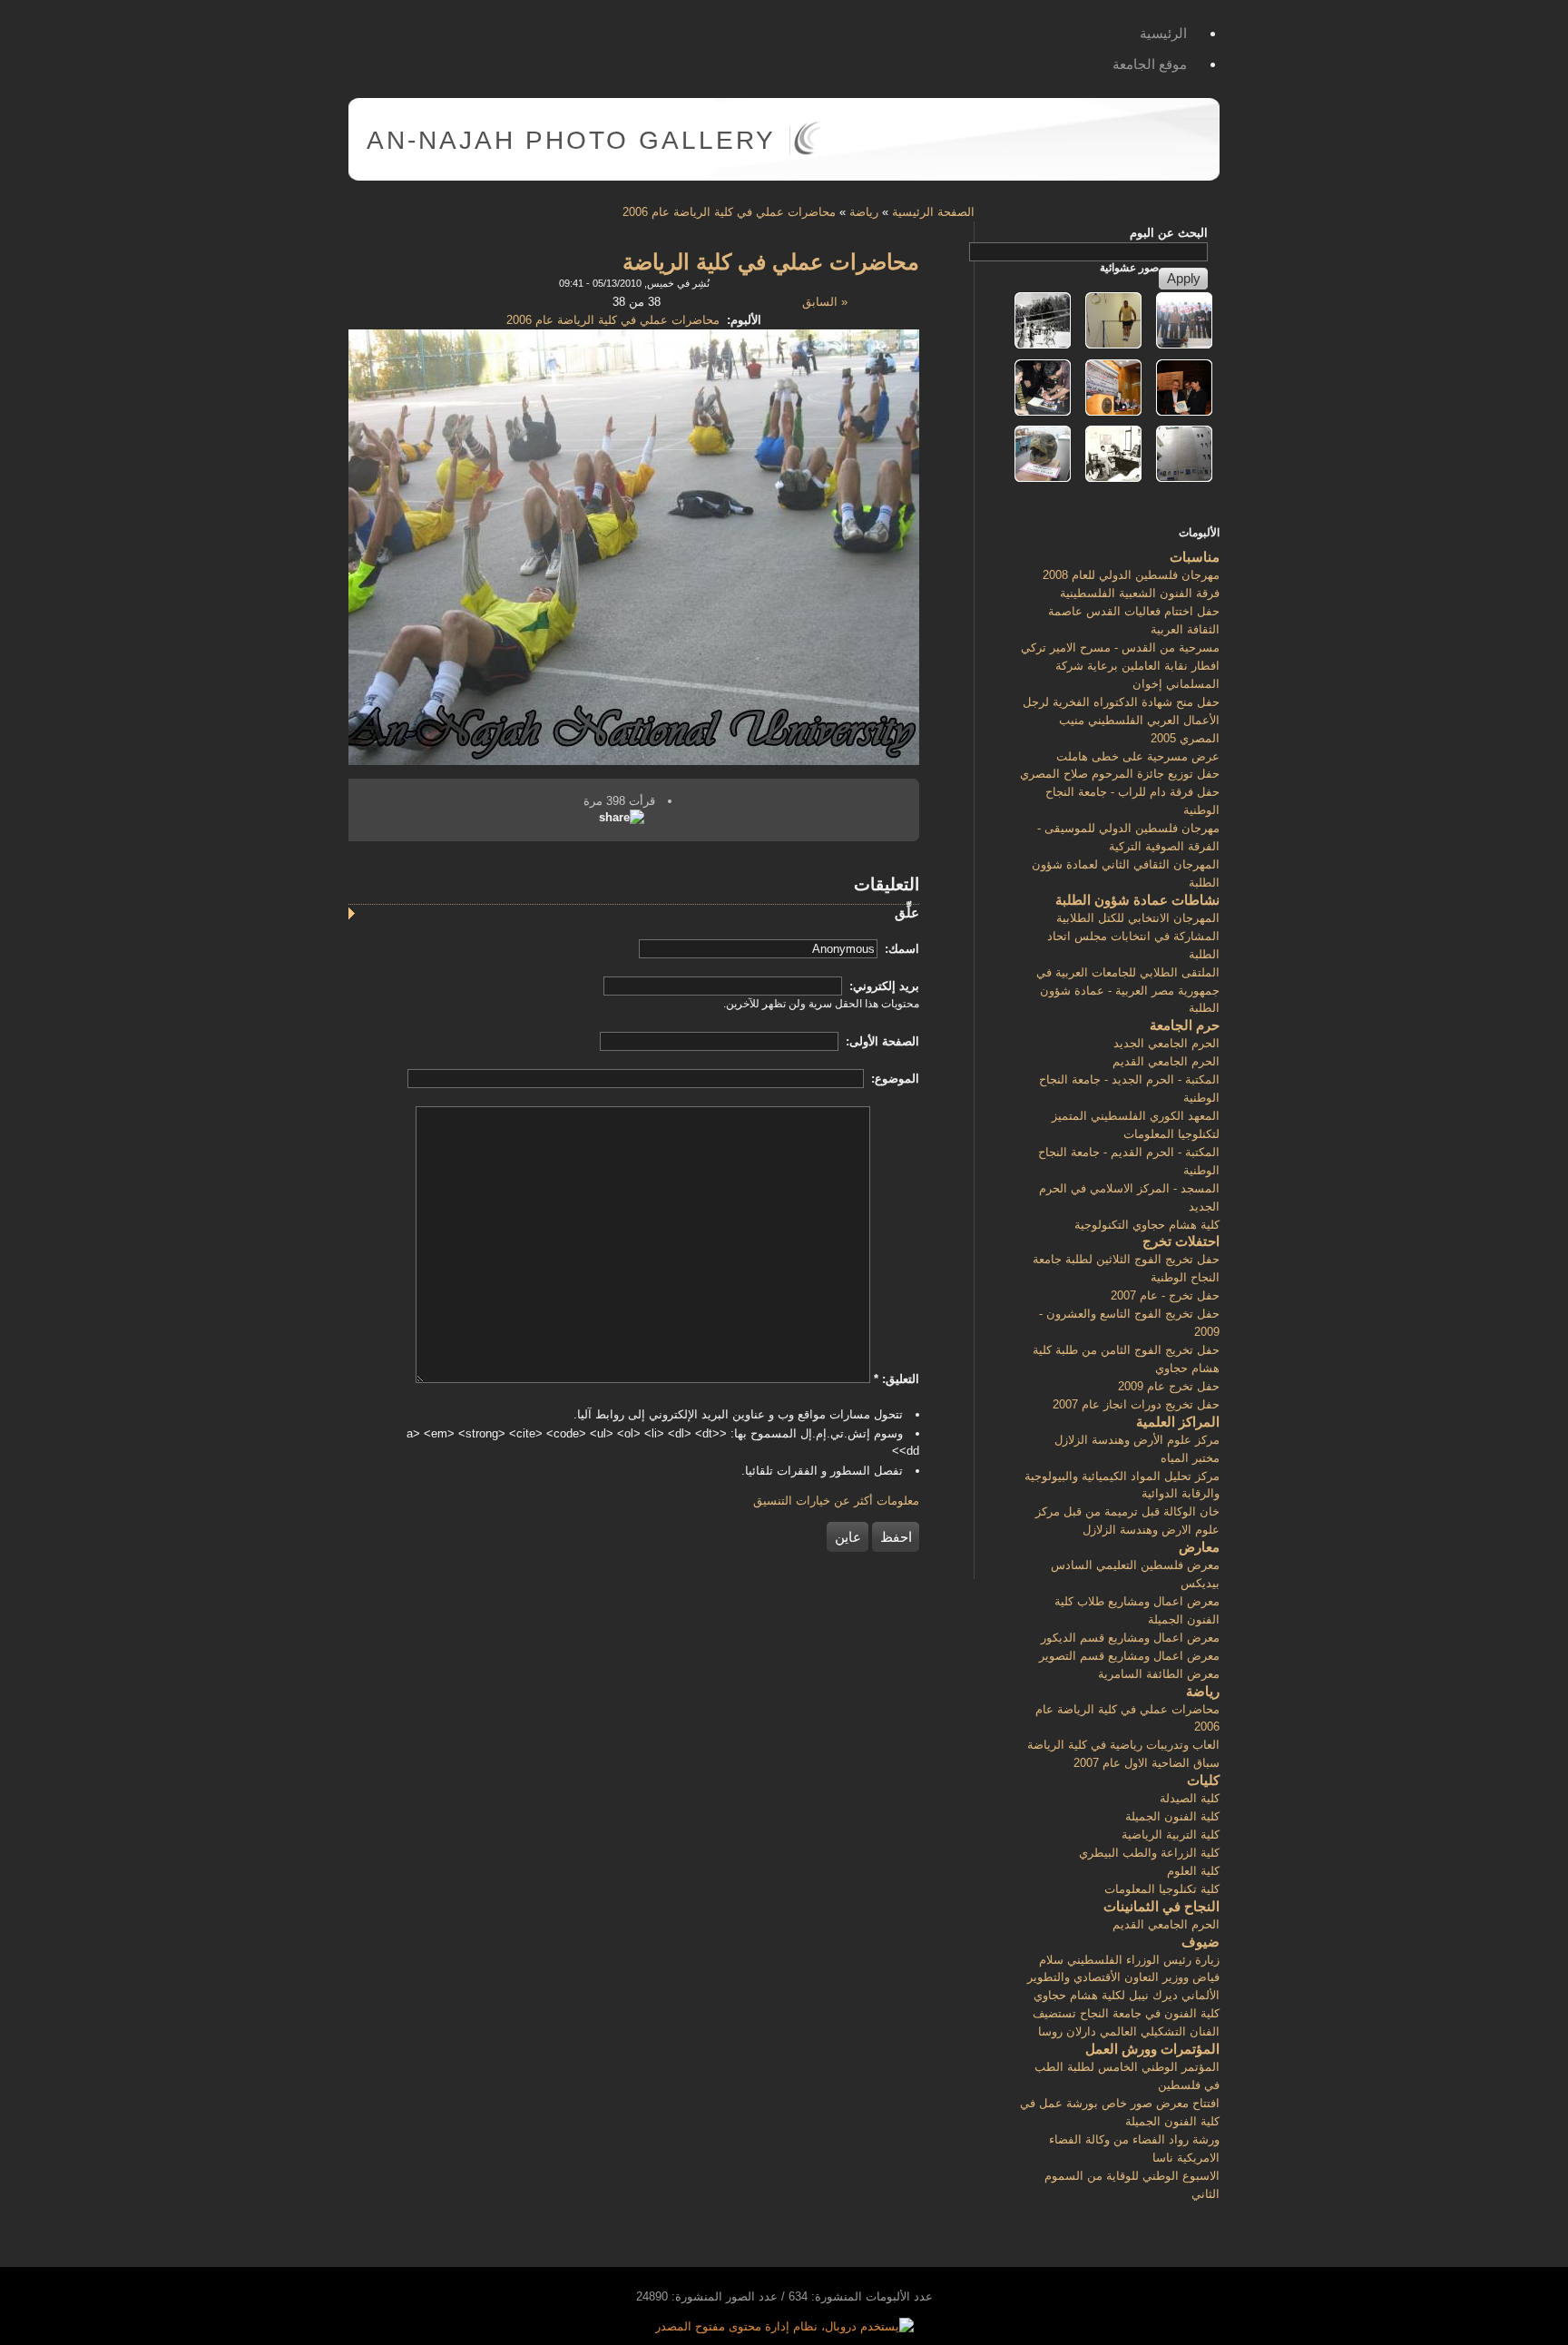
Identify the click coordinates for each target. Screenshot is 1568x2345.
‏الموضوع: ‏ (893, 1079)
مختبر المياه (1190, 1458)
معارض (1199, 1547)
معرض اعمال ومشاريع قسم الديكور (1130, 1638)
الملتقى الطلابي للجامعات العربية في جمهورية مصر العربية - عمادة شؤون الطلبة (1128, 991)
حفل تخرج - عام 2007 (1165, 1295)
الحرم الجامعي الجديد (1166, 1043)
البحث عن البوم (1169, 233)
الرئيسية (1163, 33)
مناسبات (1195, 557)
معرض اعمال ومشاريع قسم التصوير (1129, 1656)
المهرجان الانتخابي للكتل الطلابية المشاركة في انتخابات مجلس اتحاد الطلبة (1133, 936)
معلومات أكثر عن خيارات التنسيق (836, 1501)
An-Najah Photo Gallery (571, 140)
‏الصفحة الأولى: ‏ (881, 1041)
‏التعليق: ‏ (897, 1379)
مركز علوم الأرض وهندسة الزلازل (1137, 1440)
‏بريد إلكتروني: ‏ (882, 986)
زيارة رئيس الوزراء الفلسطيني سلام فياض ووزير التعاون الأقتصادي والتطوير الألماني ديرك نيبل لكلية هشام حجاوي (1123, 1978)
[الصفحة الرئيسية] (807, 151)
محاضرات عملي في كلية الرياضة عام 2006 (729, 212)
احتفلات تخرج (1181, 1241)
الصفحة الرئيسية (933, 212)
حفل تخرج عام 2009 (1169, 1386)
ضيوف (1200, 1942)
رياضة (864, 212)
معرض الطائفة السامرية (1159, 1674)
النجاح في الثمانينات (1161, 1906)
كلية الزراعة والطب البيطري (1149, 1853)
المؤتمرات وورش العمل (1152, 2049)
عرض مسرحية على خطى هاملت (1138, 756)
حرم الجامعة (1185, 1025)
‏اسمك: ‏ (900, 949)
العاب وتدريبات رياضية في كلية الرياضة (1123, 1745)
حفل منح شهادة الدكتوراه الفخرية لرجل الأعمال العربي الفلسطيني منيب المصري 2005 (1121, 720)
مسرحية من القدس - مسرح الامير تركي (1120, 648)
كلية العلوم (1193, 1871)
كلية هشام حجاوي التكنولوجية (1147, 1225)
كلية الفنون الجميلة (1172, 1816)
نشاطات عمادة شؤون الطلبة (1137, 900)
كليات (1203, 1780)
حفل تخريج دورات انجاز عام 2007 (1136, 1404)
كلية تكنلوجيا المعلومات (1162, 1889)
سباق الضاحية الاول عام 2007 (1147, 1763)
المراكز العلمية (1178, 1422)
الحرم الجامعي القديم (1166, 1061)
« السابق (825, 302)
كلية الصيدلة (1190, 1798)
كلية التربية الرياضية (1171, 1835)
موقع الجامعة (1150, 64)
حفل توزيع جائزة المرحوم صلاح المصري (1120, 774)
